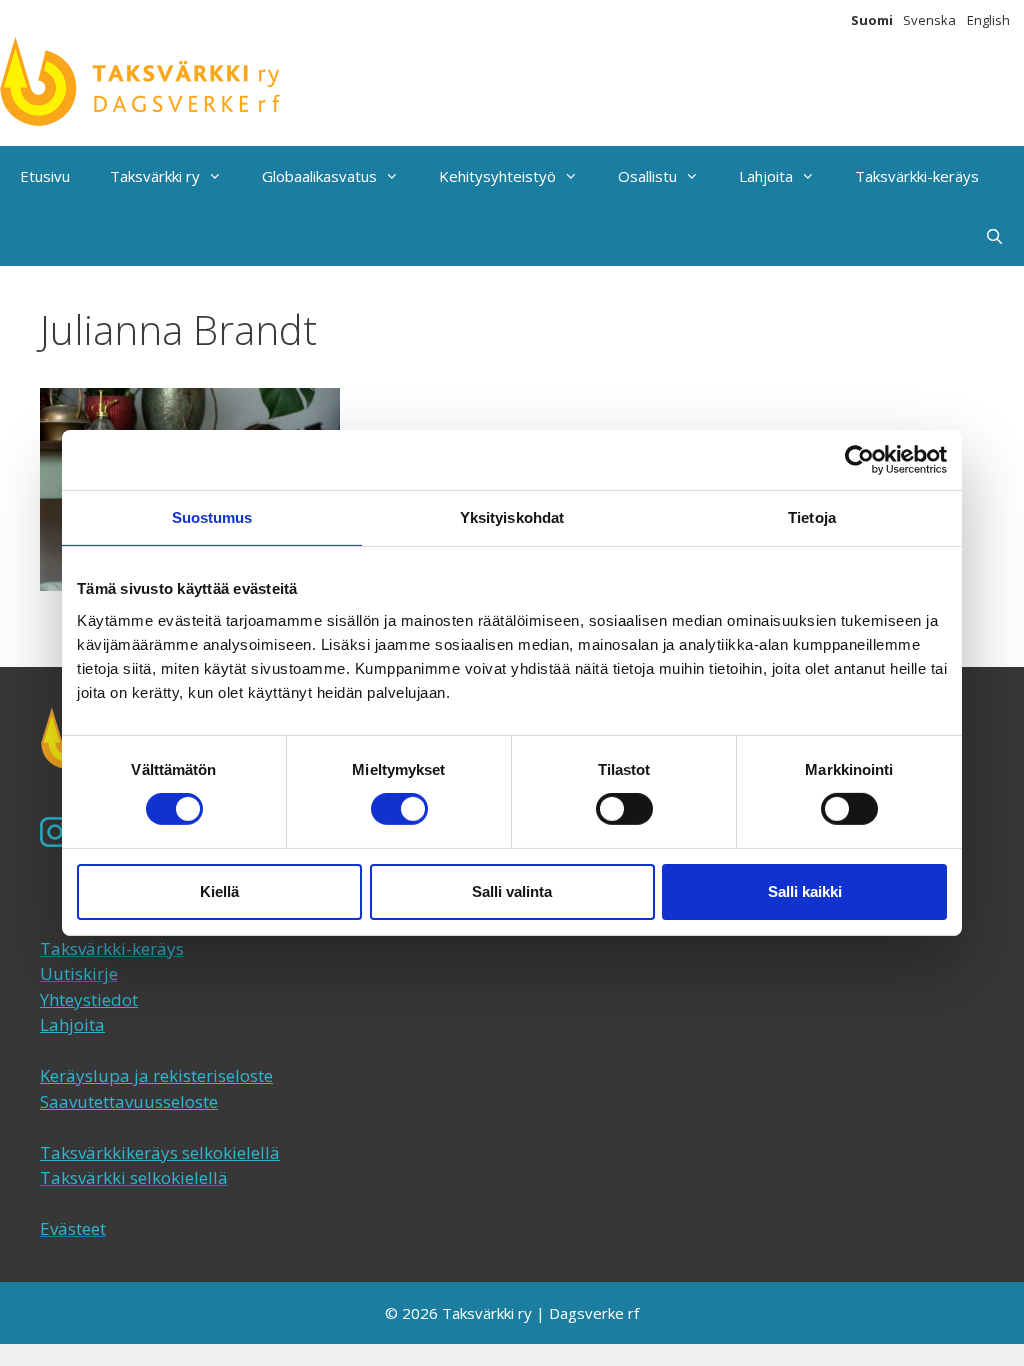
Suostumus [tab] (212, 517)
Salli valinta (512, 891)
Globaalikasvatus (319, 176)
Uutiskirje (79, 973)
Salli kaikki (805, 891)
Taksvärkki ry (155, 176)
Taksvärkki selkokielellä (134, 1177)
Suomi (872, 20)
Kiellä (219, 891)
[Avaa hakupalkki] (994, 236)
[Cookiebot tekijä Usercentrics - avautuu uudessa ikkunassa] (859, 460)
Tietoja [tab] (812, 517)
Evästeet (73, 1228)
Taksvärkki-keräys (917, 176)
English (988, 20)
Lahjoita (766, 176)
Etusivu (45, 176)
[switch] (399, 809)
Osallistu (647, 176)
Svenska (929, 20)
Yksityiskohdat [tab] (512, 517)
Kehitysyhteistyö (497, 176)
